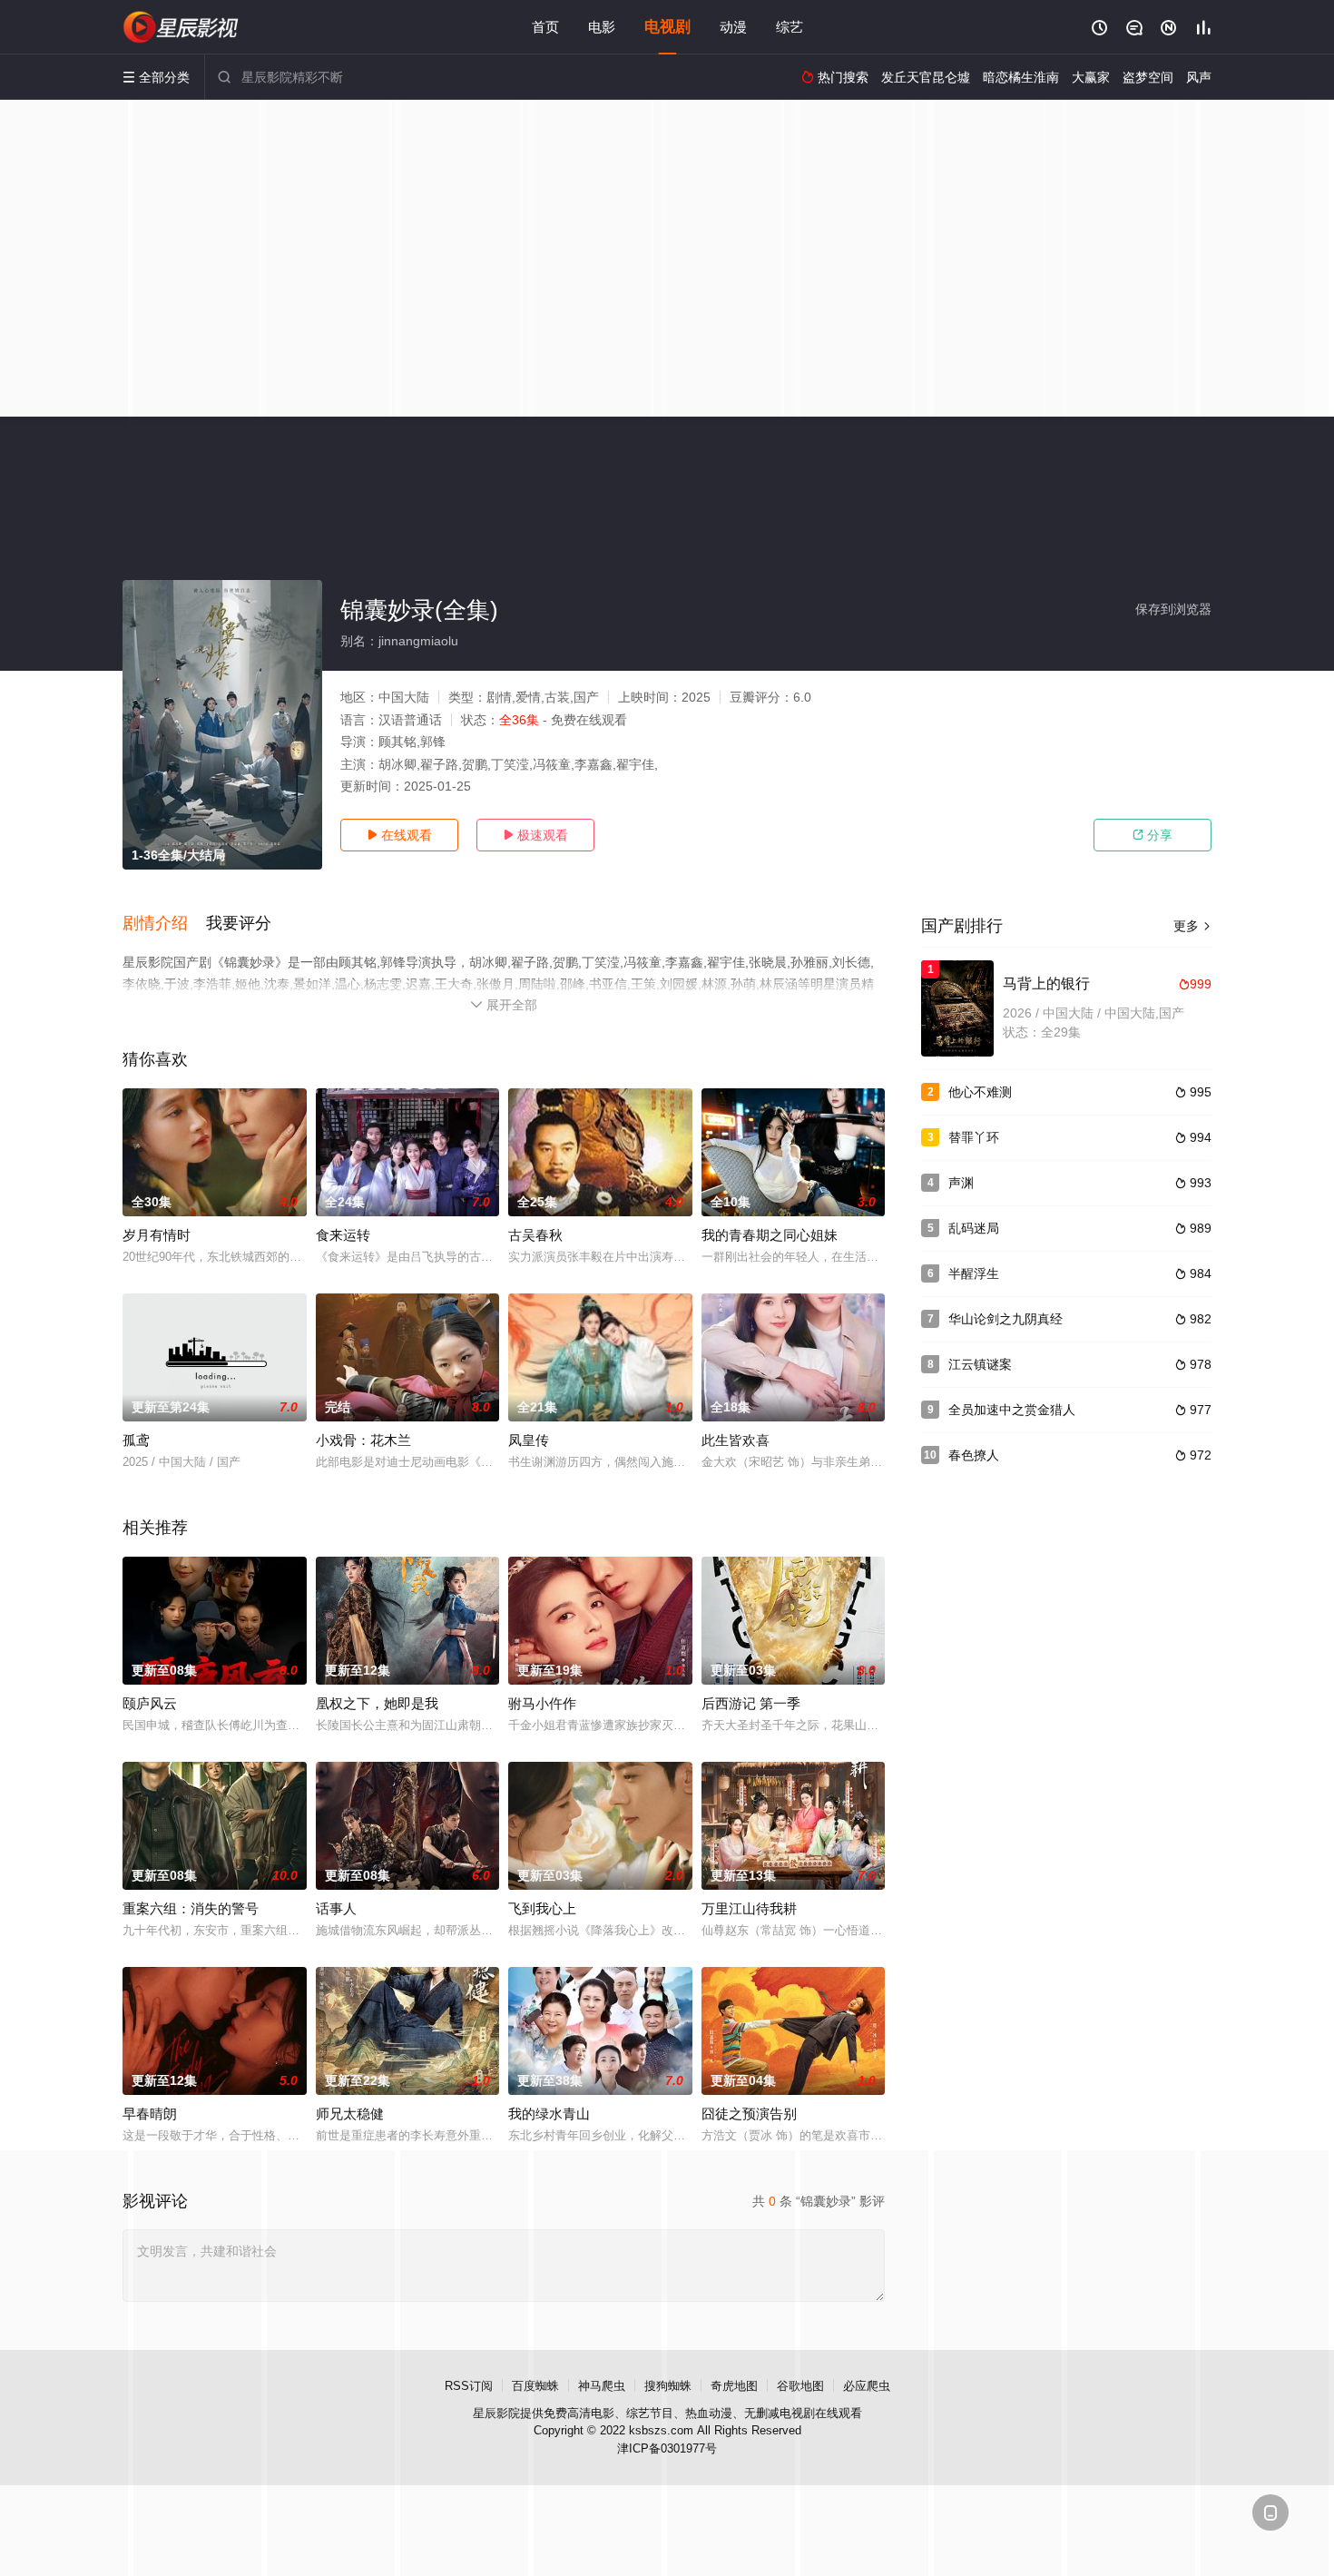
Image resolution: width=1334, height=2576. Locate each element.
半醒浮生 (974, 1273)
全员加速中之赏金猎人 (1012, 1410)
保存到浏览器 (1173, 609)
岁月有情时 (157, 1235)
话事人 (336, 1908)
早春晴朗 (150, 2114)
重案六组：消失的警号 (191, 1908)
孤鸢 (136, 1440)
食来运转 (343, 1235)
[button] (164, 924)
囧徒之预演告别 (749, 2114)
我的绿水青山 (549, 2114)
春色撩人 (974, 1455)
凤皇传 (529, 1440)
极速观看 (535, 835)
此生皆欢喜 (736, 1440)
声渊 (961, 1183)
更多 (1192, 926)
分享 (1153, 835)
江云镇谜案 (980, 1364)
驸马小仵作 (542, 1703)
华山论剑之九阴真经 (1005, 1319)
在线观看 (399, 835)
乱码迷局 (974, 1228)
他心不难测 (980, 1092)
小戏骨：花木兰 (363, 1440)
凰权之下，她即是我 (377, 1703)
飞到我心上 (542, 1908)
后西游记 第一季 (751, 1703)
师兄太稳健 (350, 2114)
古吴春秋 (535, 1235)
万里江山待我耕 (749, 1908)
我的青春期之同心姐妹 (770, 1235)
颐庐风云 (150, 1703)
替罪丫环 (974, 1137)
